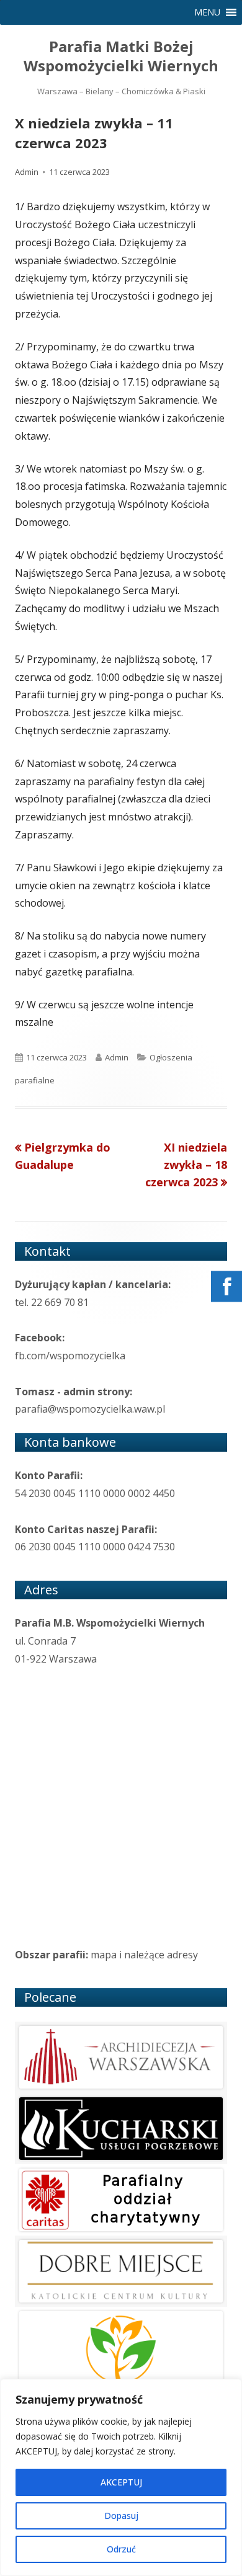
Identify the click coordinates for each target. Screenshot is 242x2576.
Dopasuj (121, 2516)
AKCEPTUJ (121, 2482)
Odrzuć (121, 2549)
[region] (121, 2477)
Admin (27, 172)
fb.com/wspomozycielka (70, 1356)
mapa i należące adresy (144, 1955)
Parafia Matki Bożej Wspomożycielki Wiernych (121, 56)
